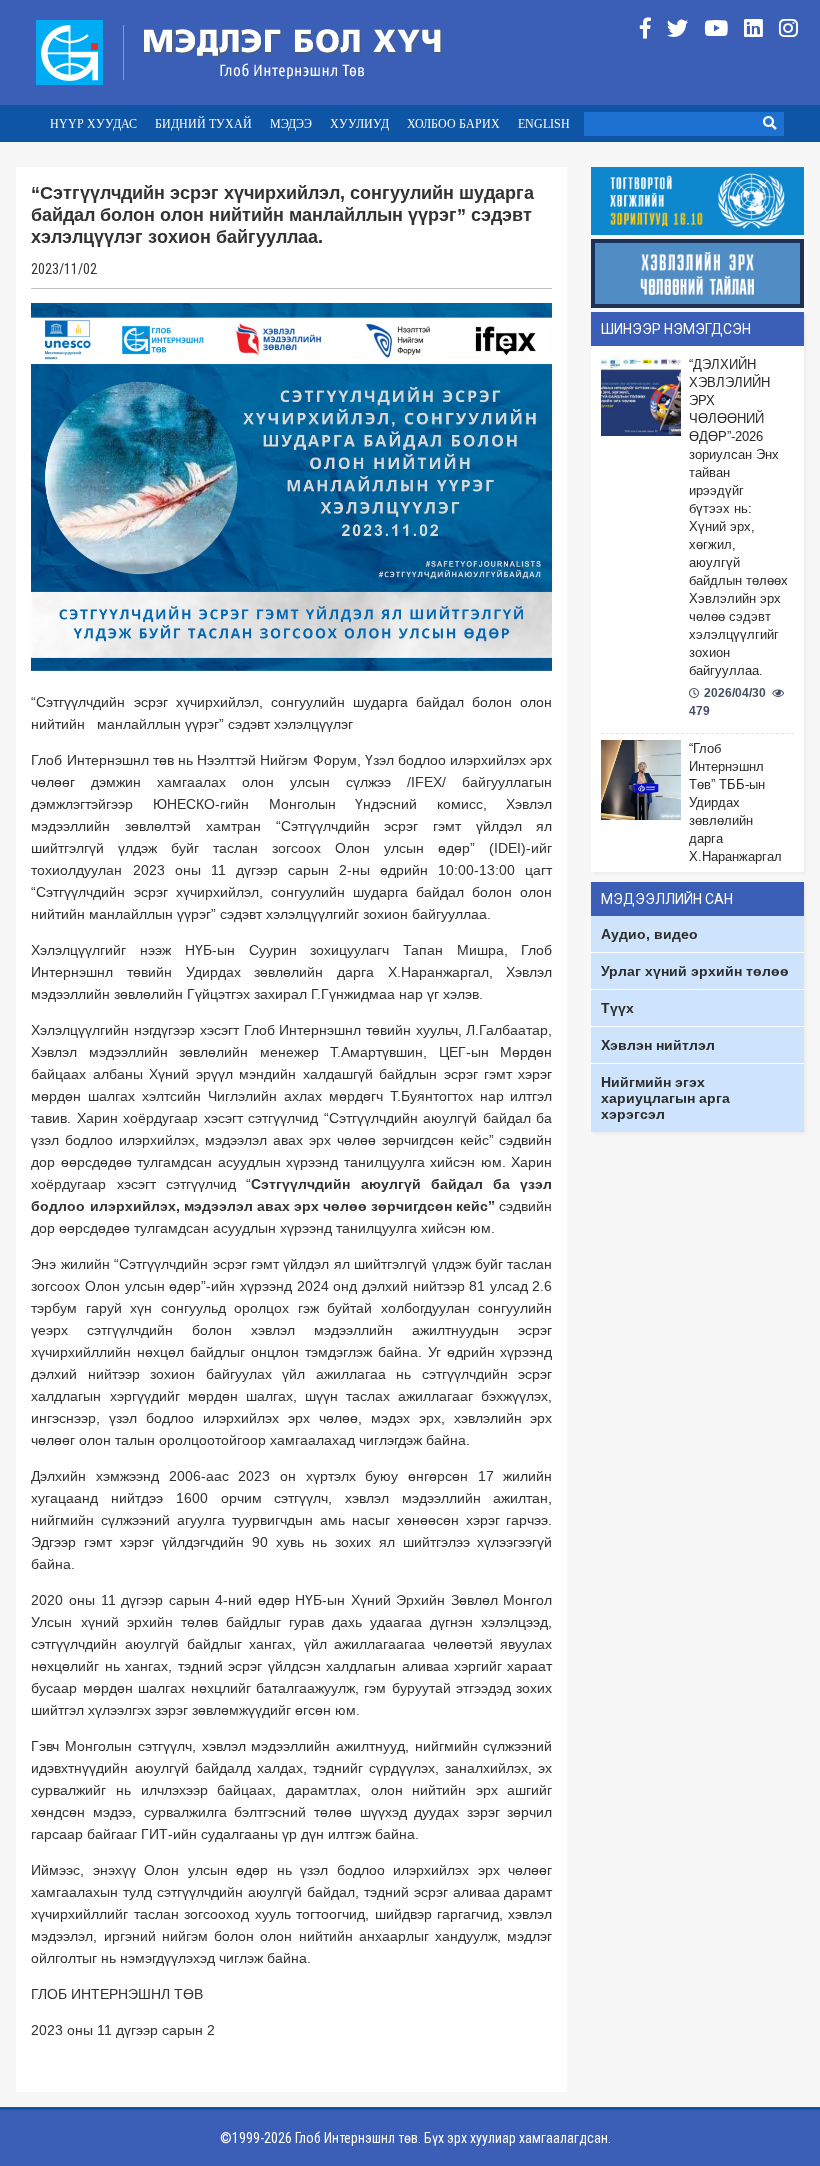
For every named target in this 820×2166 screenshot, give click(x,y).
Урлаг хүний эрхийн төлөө (695, 971)
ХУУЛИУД (359, 124)
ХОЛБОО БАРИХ (453, 124)
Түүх (617, 1008)
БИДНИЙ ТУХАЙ (203, 124)
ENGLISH (544, 124)
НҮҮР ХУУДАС (93, 124)
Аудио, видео (649, 934)
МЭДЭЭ (291, 124)
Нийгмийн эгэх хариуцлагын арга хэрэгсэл (665, 1098)
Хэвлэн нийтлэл (658, 1045)
